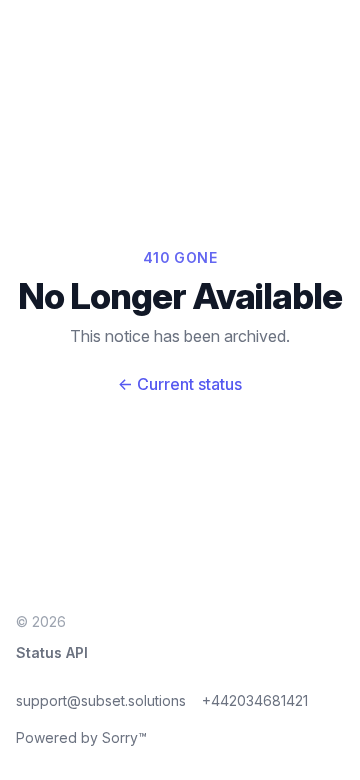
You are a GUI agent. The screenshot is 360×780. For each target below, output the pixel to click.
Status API (52, 652)
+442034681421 (255, 700)
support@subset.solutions (101, 700)
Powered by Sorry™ (81, 737)
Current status (180, 384)
